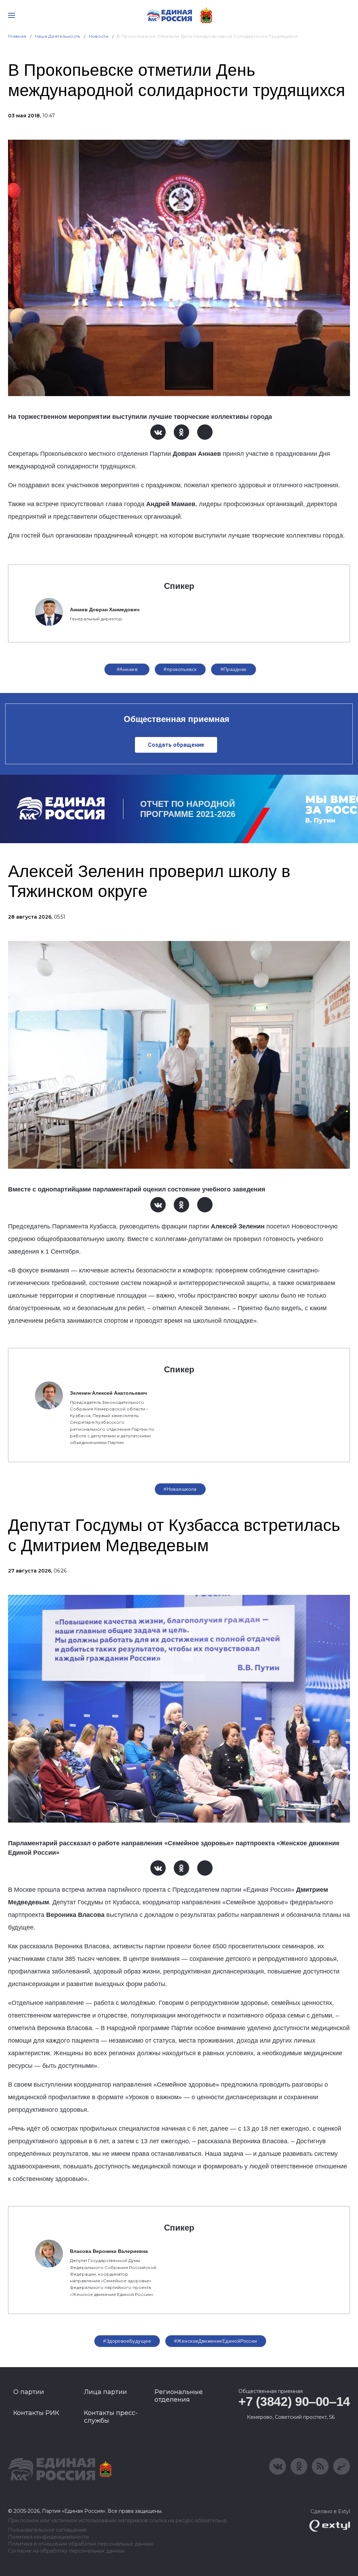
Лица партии (105, 2392)
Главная (17, 36)
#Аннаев (127, 669)
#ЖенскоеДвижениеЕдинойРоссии (216, 2341)
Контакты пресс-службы (111, 2417)
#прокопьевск (180, 669)
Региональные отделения (179, 2396)
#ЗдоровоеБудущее (127, 2341)
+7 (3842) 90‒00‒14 (294, 2402)
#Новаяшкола (180, 1489)
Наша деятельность (58, 36)
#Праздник (234, 669)
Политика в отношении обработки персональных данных (81, 2544)
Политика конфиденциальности (48, 2537)
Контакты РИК (36, 2413)
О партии (29, 2392)
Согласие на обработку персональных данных (66, 2551)
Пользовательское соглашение (47, 2530)
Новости (99, 36)
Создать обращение (176, 745)
